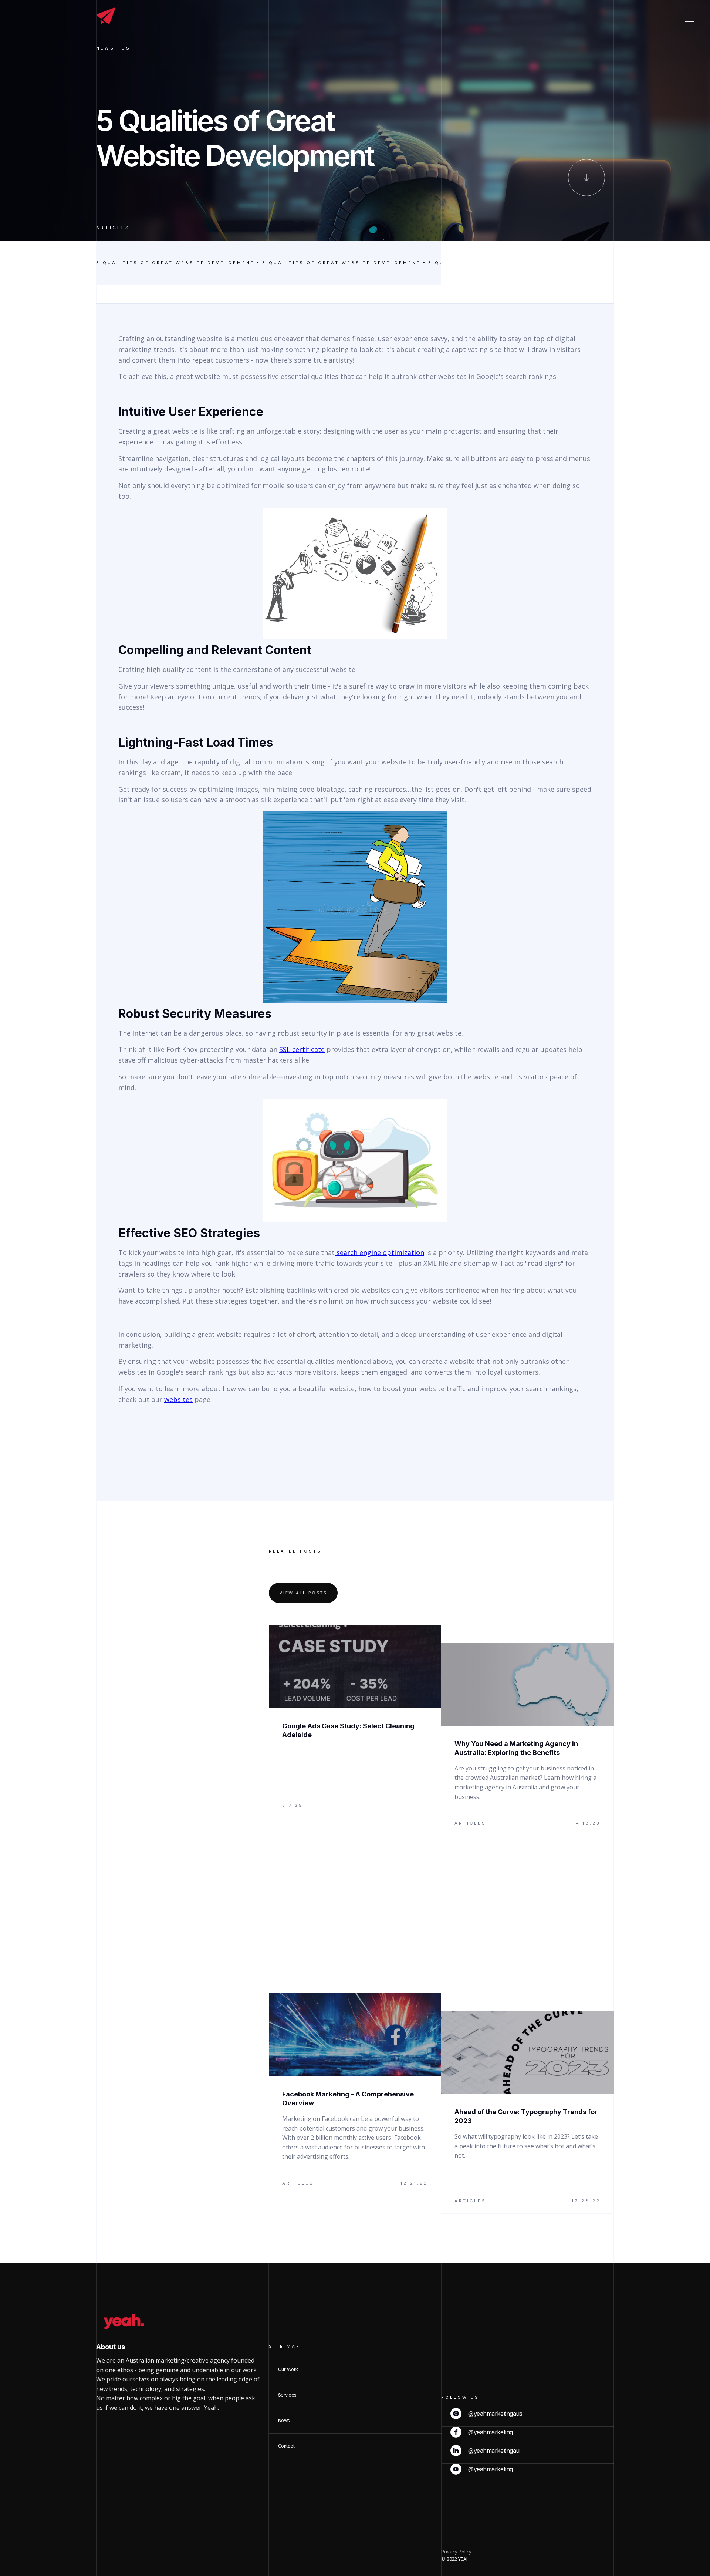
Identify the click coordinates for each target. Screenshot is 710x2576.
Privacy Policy (456, 2552)
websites (178, 1399)
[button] (690, 20)
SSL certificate (302, 1049)
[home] (106, 16)
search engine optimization (379, 1252)
